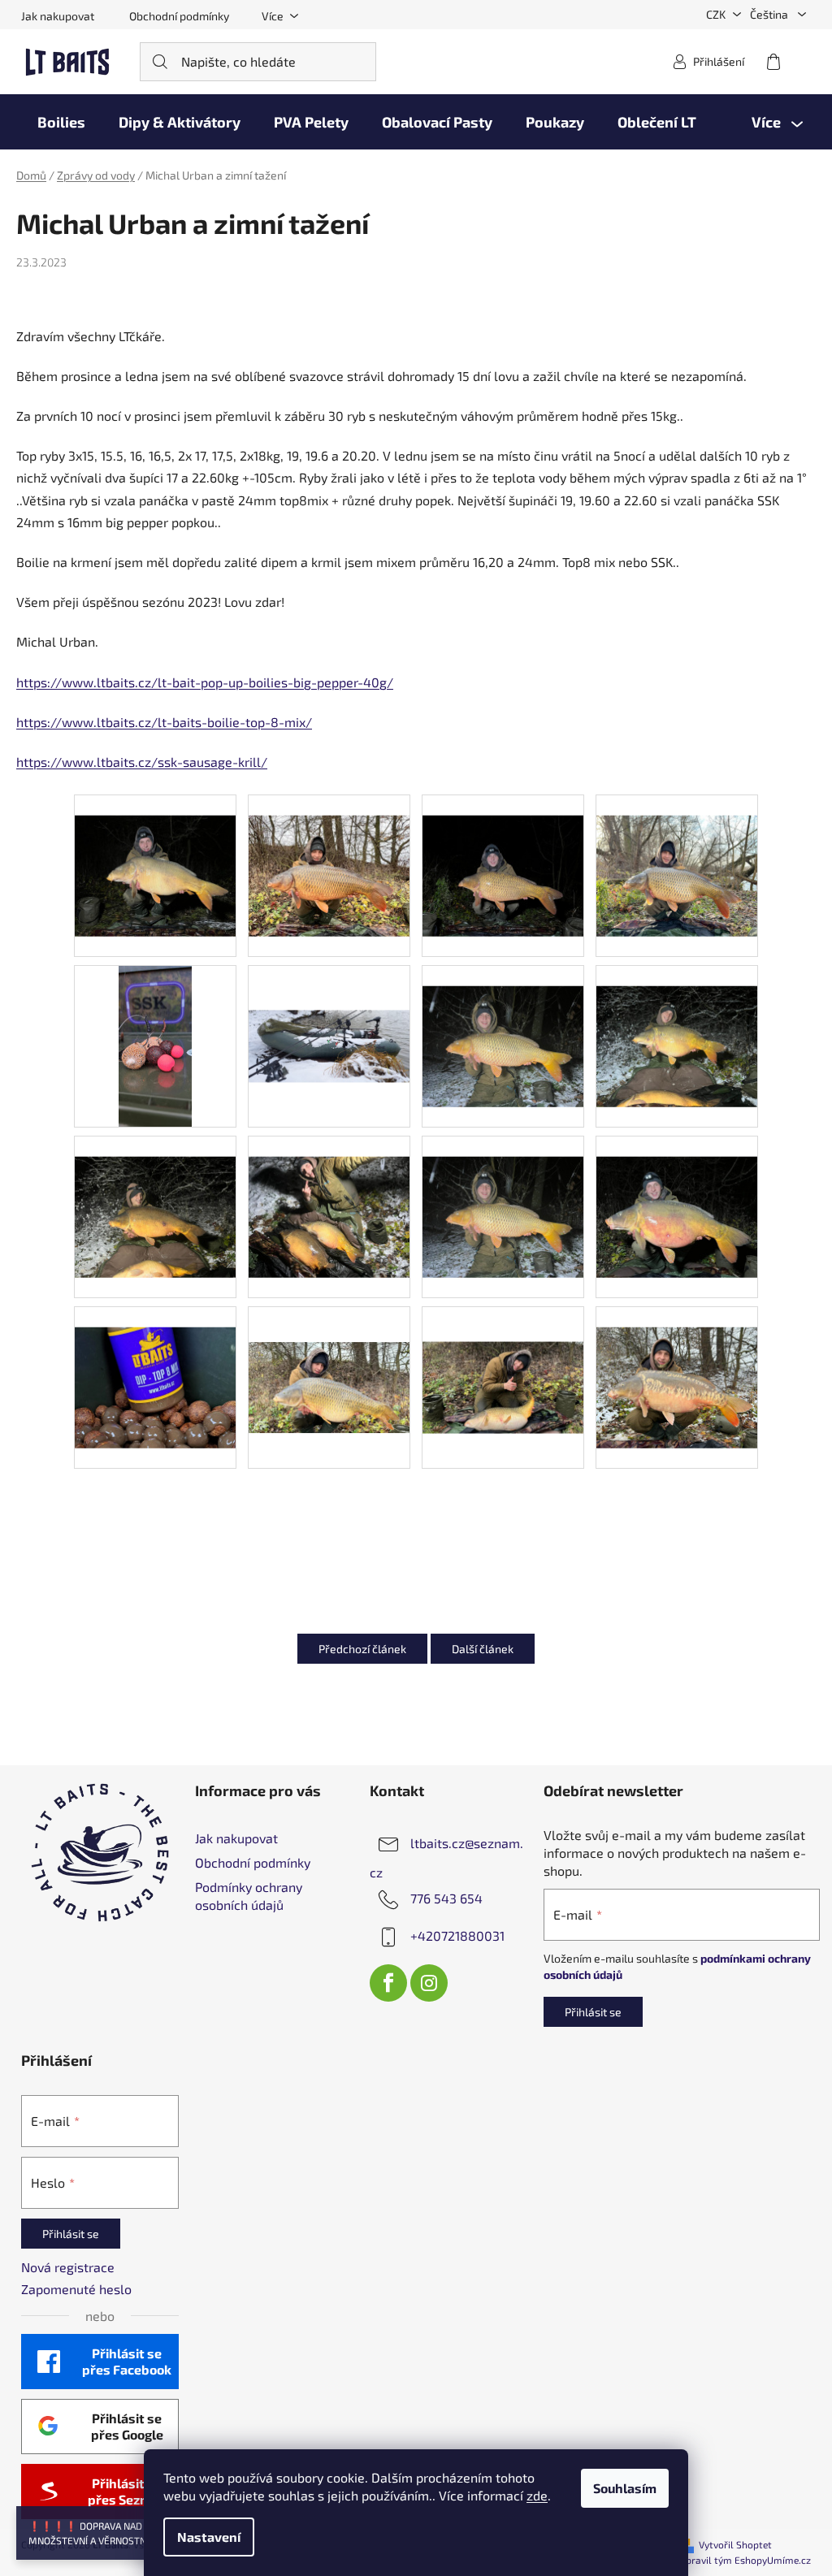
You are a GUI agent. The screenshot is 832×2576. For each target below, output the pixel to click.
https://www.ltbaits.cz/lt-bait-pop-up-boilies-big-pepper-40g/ (205, 682)
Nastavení (209, 2537)
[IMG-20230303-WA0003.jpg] (155, 853)
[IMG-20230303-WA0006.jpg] (329, 853)
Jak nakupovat (58, 16)
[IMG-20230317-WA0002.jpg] (329, 1000)
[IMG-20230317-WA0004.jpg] (503, 853)
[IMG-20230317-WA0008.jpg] (329, 1195)
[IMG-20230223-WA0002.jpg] (329, 1351)
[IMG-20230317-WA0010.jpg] (677, 1024)
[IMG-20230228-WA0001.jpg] (677, 1195)
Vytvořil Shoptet (735, 2544)
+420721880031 (457, 1935)
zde (537, 2495)
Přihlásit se (593, 2012)
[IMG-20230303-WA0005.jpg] (677, 853)
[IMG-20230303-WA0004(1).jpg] (503, 1024)
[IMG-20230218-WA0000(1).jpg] (677, 1365)
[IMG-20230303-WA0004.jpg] (503, 1195)
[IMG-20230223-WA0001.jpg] (503, 1351)
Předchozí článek (362, 1649)
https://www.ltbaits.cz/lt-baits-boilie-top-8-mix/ (164, 722)
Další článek (483, 1649)
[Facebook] (388, 1983)
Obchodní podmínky (179, 16)
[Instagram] (429, 1983)
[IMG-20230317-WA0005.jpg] (155, 1044)
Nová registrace (68, 2267)
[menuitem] (61, 122)
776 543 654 (446, 1898)
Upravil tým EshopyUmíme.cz (745, 2560)
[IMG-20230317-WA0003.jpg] (155, 1195)
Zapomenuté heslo (76, 2289)
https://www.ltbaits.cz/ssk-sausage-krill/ (142, 762)
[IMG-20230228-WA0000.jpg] (155, 1365)
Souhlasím (625, 2488)
